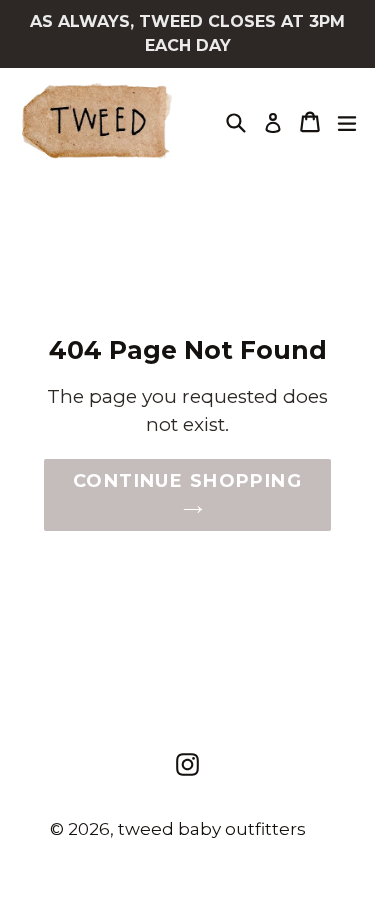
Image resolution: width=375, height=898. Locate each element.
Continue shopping (187, 481)
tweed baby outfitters (212, 829)
